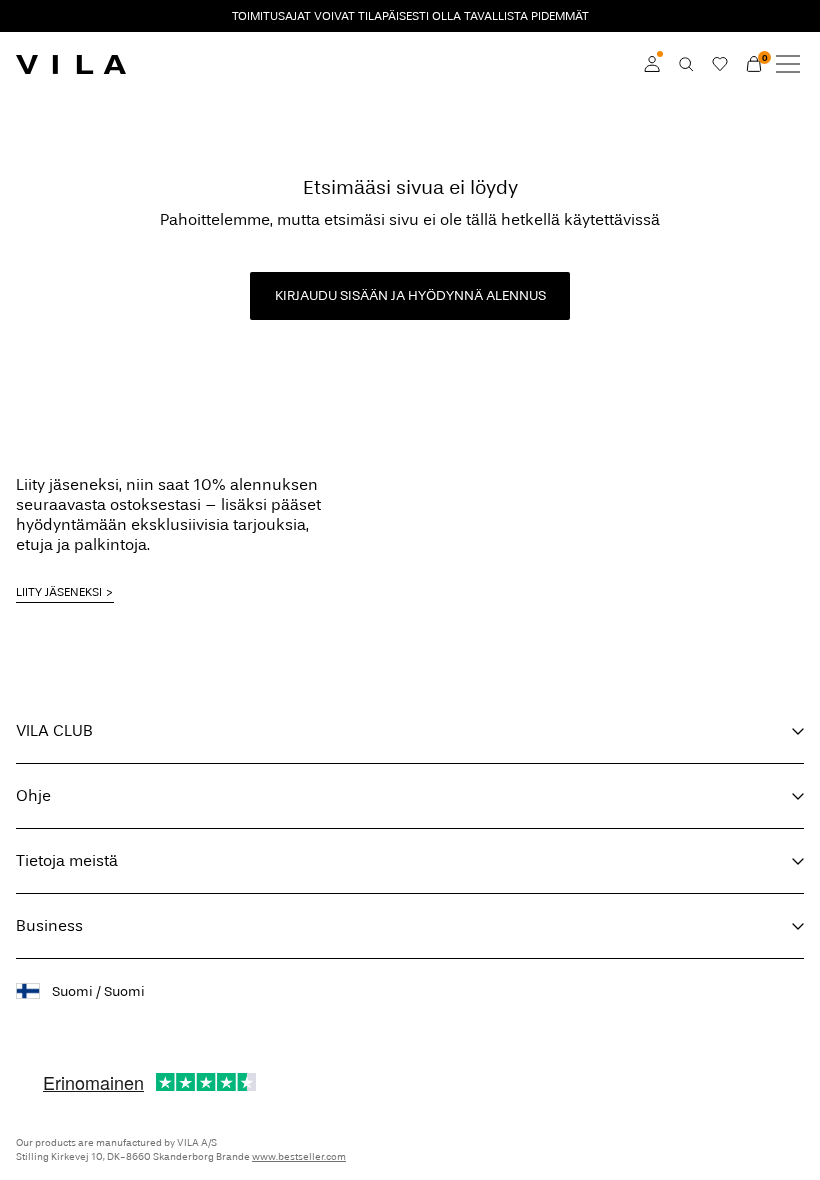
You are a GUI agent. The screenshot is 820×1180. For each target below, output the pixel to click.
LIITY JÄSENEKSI (59, 592)
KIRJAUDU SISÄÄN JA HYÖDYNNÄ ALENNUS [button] (410, 295)
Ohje (33, 795)
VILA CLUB (54, 730)
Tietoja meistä (67, 860)
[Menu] (788, 64)
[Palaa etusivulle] (71, 64)
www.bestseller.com (299, 1157)
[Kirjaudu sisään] (652, 64)
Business (49, 925)
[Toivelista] (720, 64)
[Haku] (686, 64)
